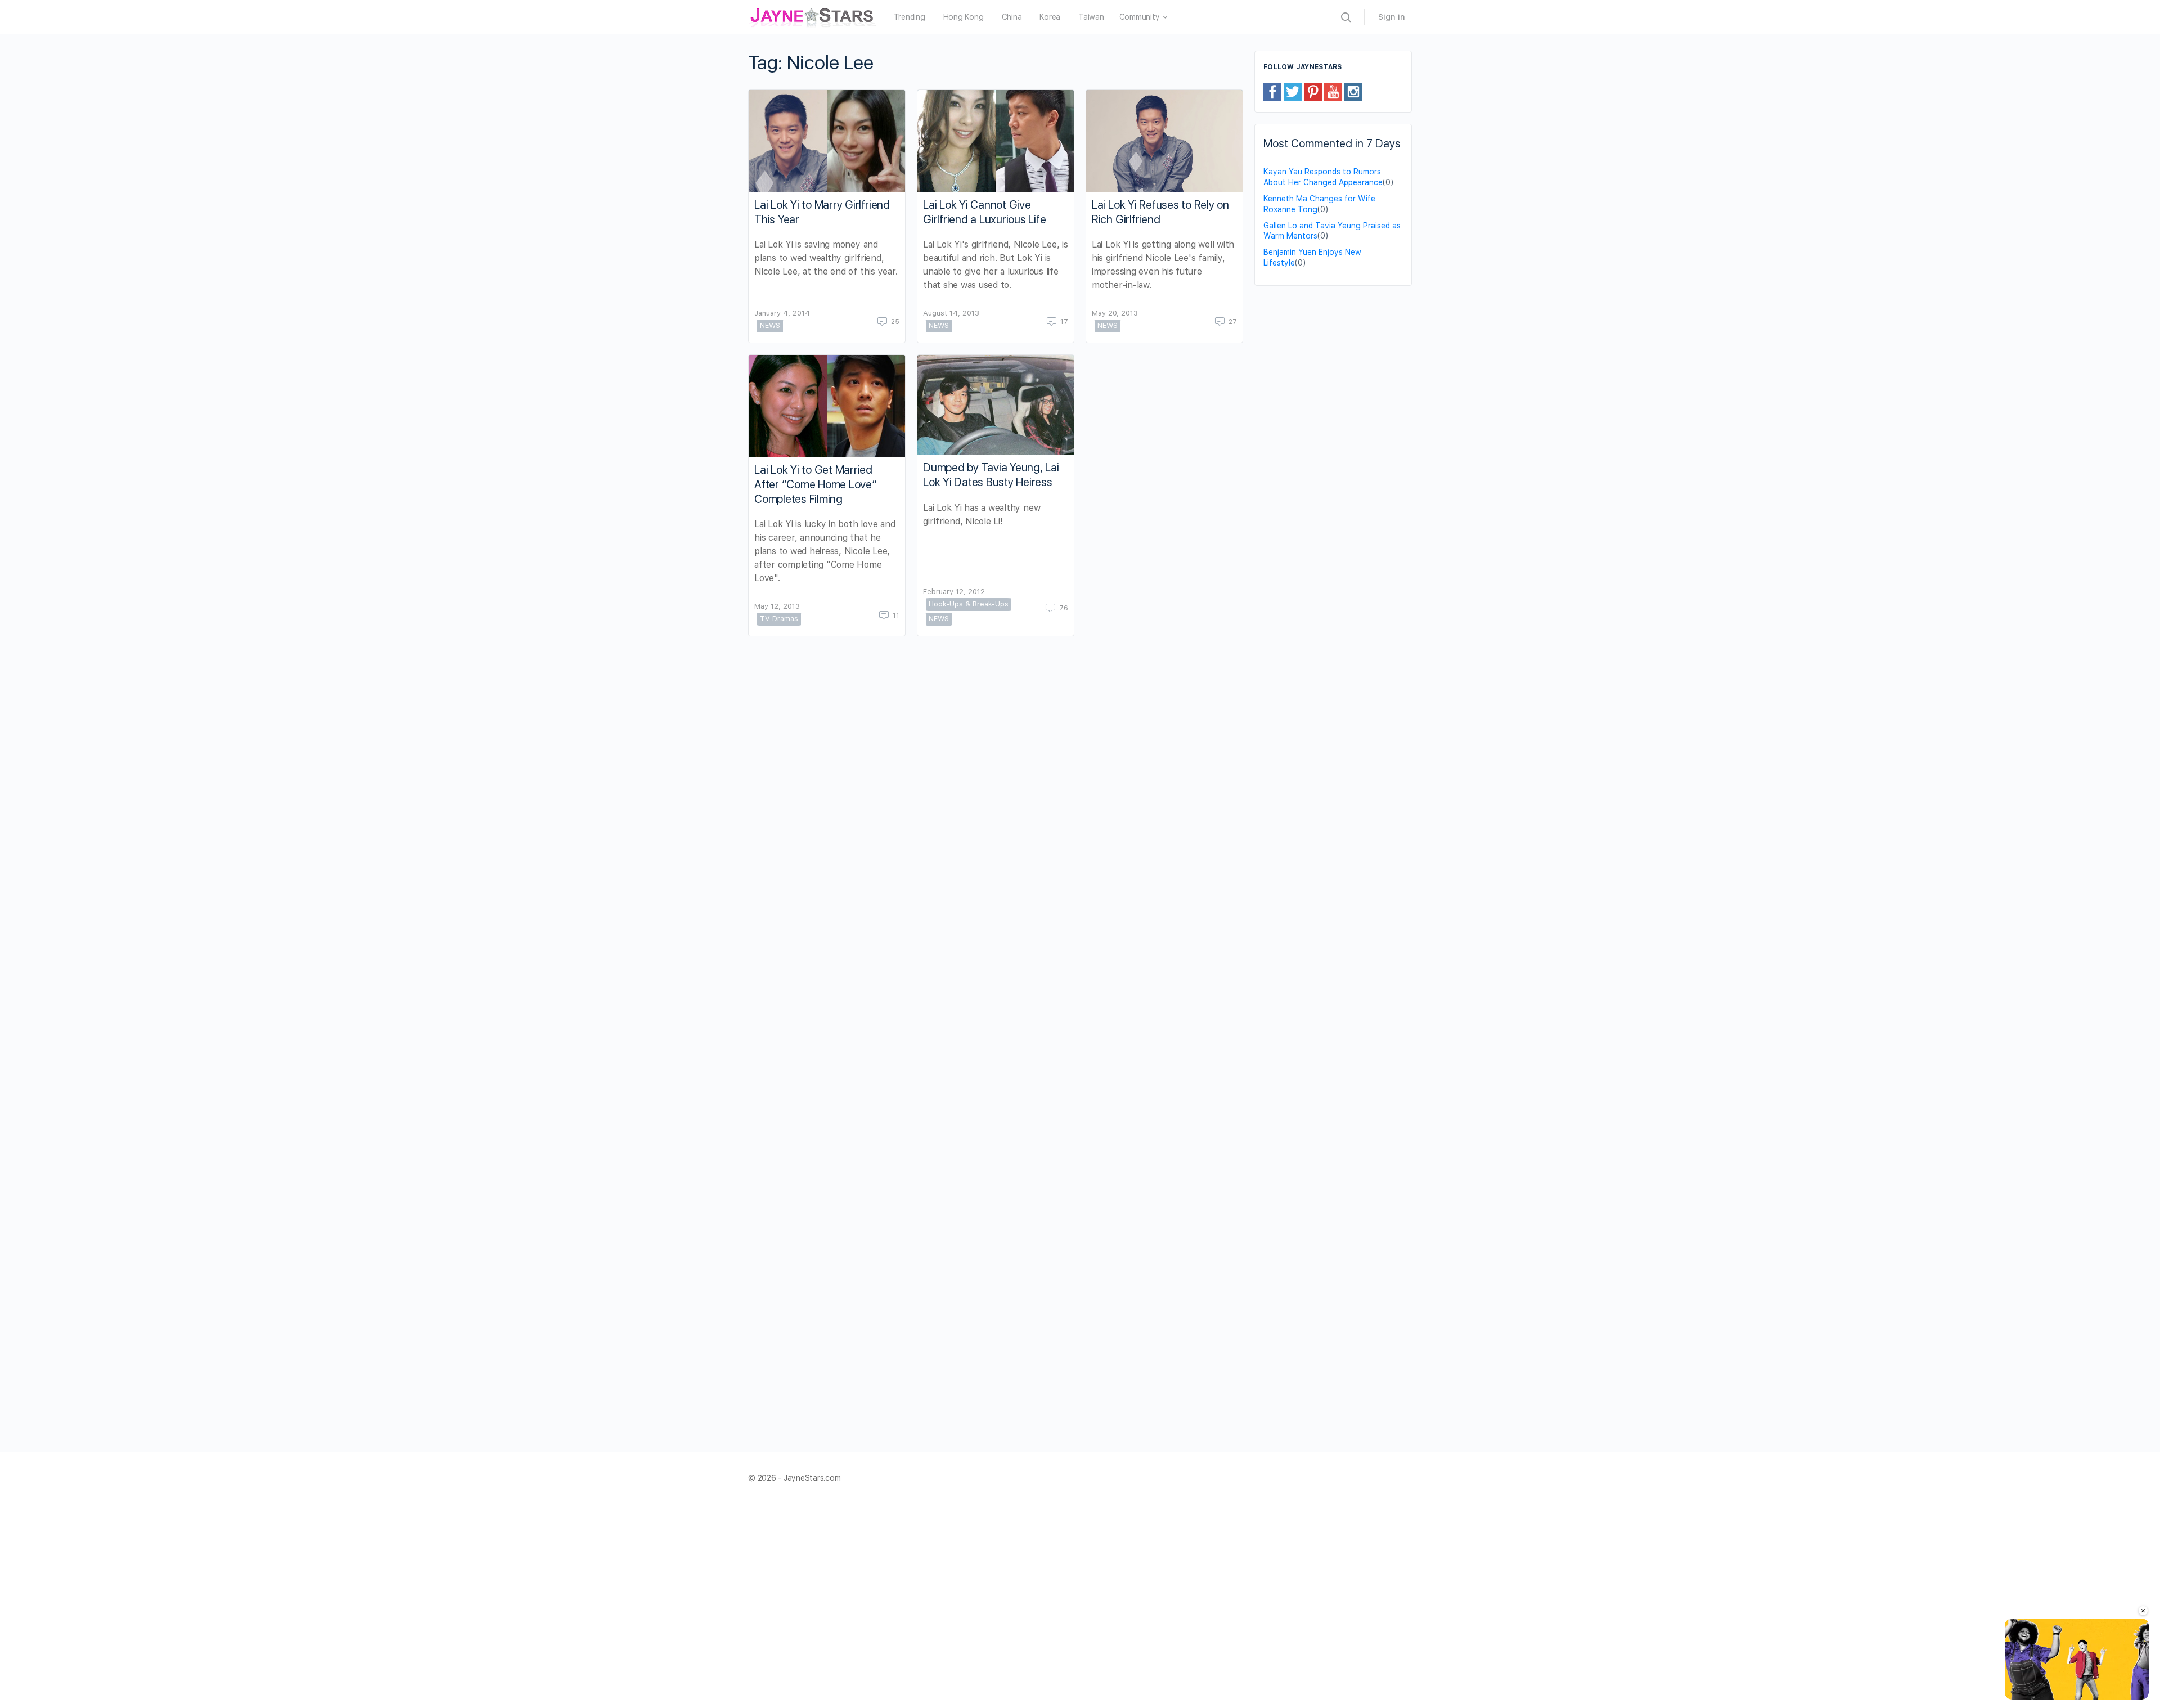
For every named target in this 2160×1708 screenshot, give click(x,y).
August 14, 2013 (951, 313)
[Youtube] (1333, 91)
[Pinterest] (1313, 91)
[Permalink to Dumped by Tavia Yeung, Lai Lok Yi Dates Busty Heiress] (996, 405)
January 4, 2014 (782, 313)
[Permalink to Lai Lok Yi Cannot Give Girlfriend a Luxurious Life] (996, 141)
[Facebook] (1272, 91)
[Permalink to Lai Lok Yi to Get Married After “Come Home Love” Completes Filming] (827, 406)
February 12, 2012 (954, 592)
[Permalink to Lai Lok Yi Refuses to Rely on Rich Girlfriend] (1164, 141)
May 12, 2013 (777, 606)
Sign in (1392, 17)
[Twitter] (1293, 91)
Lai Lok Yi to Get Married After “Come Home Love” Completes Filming (816, 484)
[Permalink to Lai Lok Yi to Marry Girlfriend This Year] (827, 141)
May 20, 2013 (1115, 313)
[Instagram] (1353, 91)
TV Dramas (779, 619)
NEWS (770, 325)
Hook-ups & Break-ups (969, 604)
